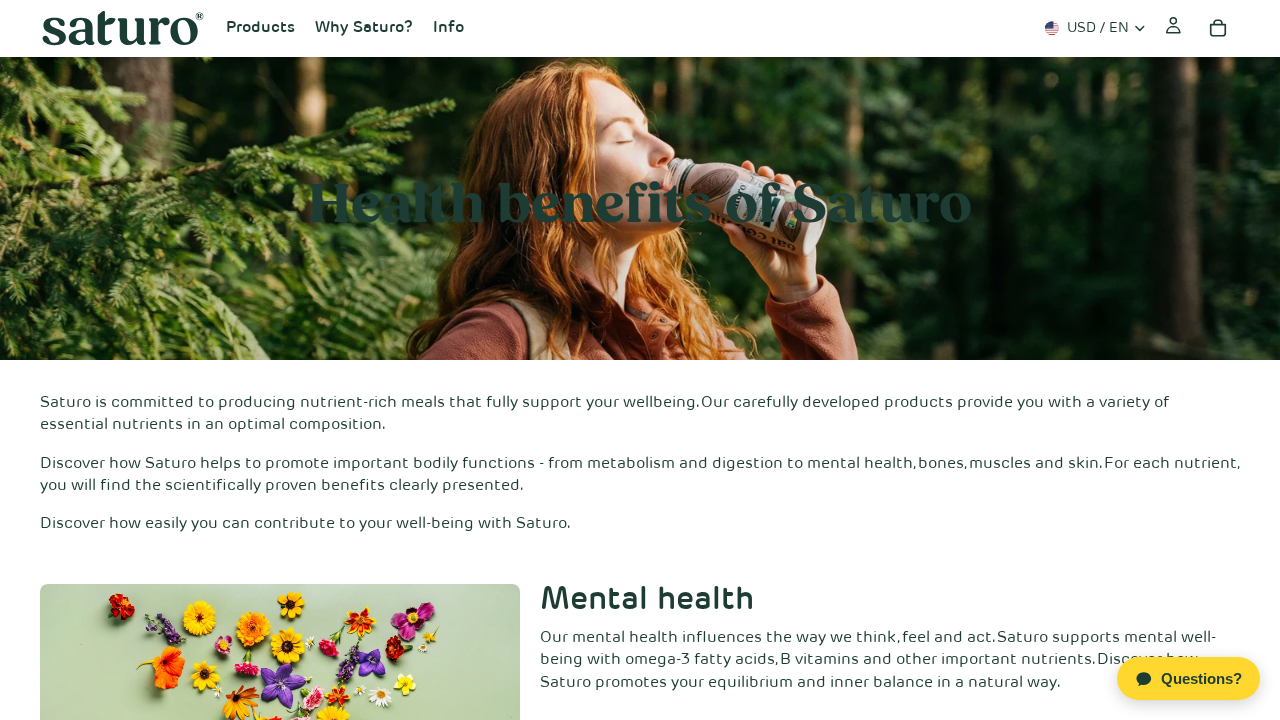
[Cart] (1218, 28)
